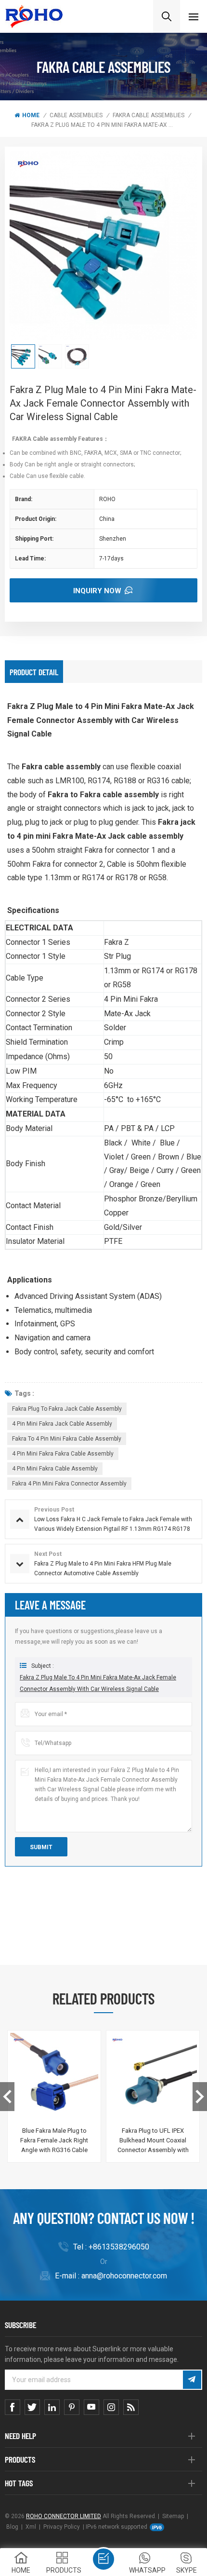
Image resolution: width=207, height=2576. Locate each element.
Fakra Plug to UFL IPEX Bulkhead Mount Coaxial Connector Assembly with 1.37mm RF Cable (153, 2141)
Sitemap (173, 2516)
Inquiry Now (97, 591)
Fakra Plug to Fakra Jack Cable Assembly (67, 1409)
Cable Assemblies (76, 115)
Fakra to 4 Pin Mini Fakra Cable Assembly (67, 1439)
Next (200, 2097)
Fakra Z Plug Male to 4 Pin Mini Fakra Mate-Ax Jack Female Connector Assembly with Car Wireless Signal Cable (98, 1683)
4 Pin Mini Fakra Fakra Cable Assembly (63, 1454)
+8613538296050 (119, 2247)
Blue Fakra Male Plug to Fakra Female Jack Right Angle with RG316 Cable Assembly (54, 2141)
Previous (7, 2097)
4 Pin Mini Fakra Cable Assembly (55, 1469)
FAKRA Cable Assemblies (149, 115)
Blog (12, 2527)
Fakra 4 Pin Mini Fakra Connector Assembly (69, 1484)
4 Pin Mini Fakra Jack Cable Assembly (62, 1424)
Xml (31, 2527)
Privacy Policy (62, 2527)
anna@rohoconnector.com (124, 2276)
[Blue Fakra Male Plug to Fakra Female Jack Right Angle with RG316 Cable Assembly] (54, 2077)
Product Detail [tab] (34, 672)
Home (31, 115)
